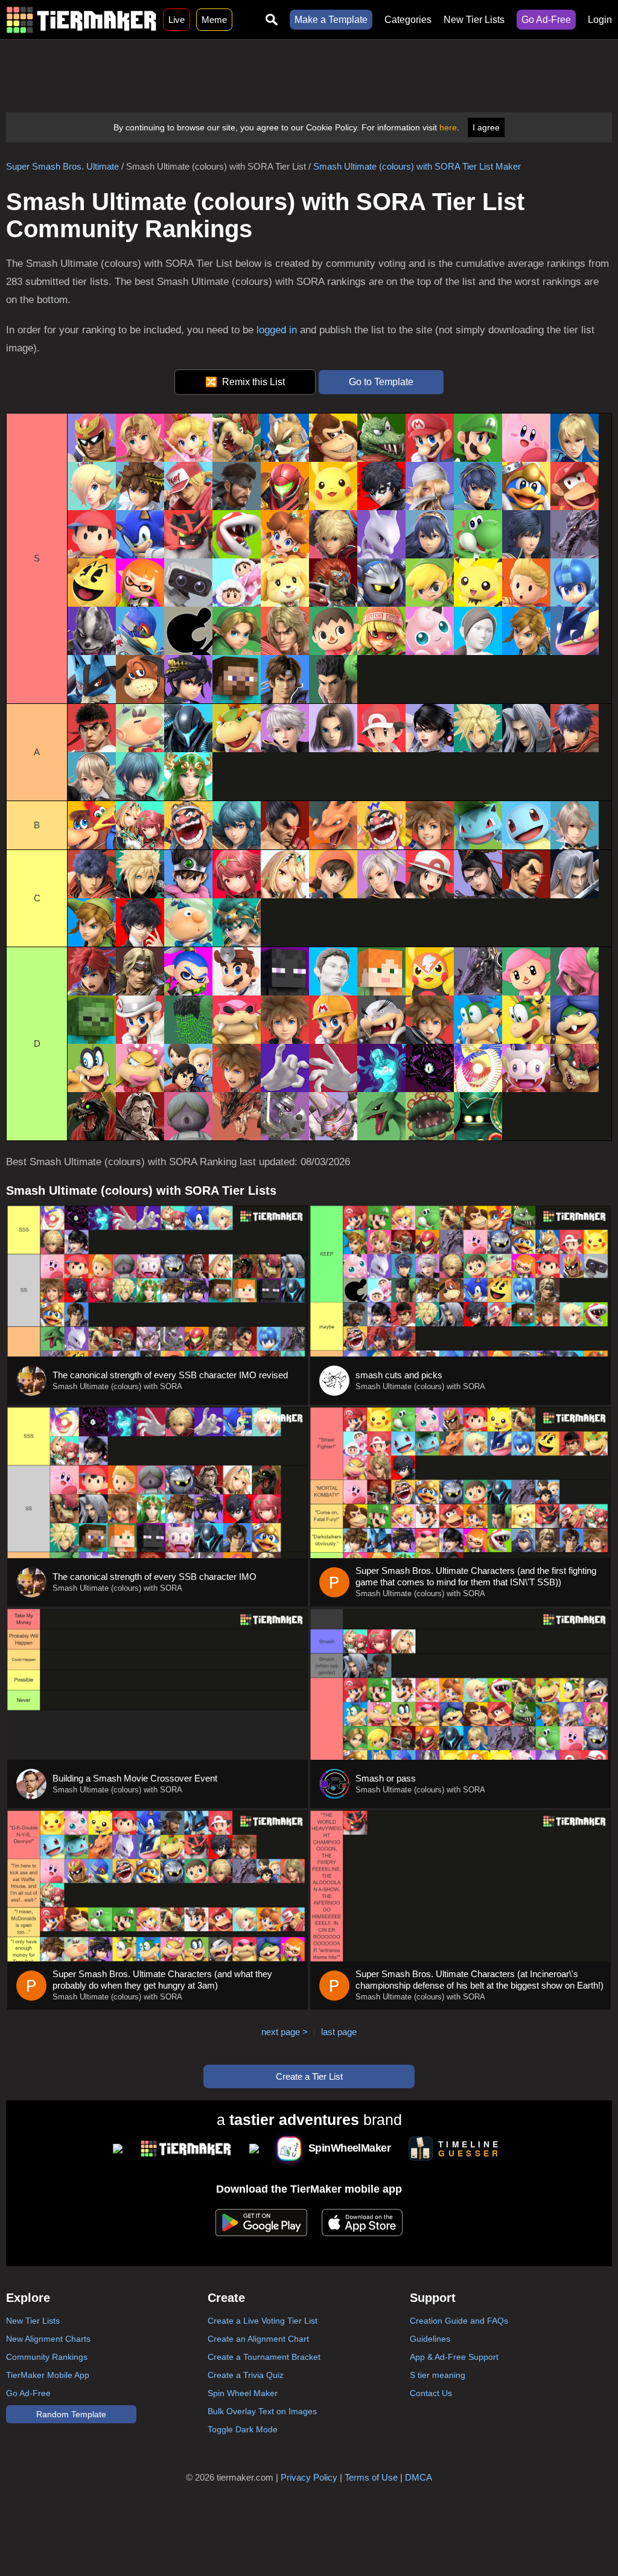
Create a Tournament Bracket (264, 2357)
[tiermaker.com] (81, 20)
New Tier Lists (474, 20)
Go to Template (381, 382)
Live (177, 20)
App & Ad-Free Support (454, 2357)
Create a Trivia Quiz (246, 2375)
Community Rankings (47, 2357)
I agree (486, 127)
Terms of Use (371, 2477)
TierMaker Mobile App (48, 2375)
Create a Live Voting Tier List (263, 2321)
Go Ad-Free (546, 20)
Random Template (71, 2414)
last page (339, 2032)
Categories (408, 20)
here (448, 127)
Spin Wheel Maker (243, 2393)
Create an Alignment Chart (258, 2339)
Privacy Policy (309, 2477)
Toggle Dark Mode (243, 2429)
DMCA (419, 2477)
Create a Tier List (309, 2076)
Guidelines (430, 2339)
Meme (214, 20)
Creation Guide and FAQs (459, 2321)
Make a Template (331, 20)
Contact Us (431, 2393)
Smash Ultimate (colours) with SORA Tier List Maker (417, 166)
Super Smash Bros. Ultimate (62, 166)
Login (600, 20)
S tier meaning (438, 2375)
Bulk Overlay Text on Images (262, 2411)
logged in (277, 330)
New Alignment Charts (48, 2339)
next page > (285, 2032)
